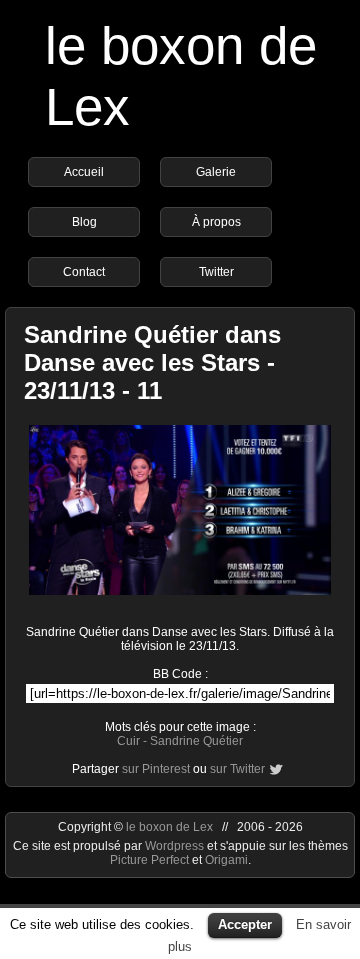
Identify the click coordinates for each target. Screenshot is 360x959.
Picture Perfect (149, 860)
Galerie (216, 172)
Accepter (245, 924)
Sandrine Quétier (196, 741)
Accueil (84, 172)
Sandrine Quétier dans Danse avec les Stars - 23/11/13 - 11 (152, 362)
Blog (84, 222)
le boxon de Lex (169, 827)
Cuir (128, 741)
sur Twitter (237, 769)
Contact (84, 272)
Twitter (216, 272)
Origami (226, 860)
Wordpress (176, 846)
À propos (216, 222)
